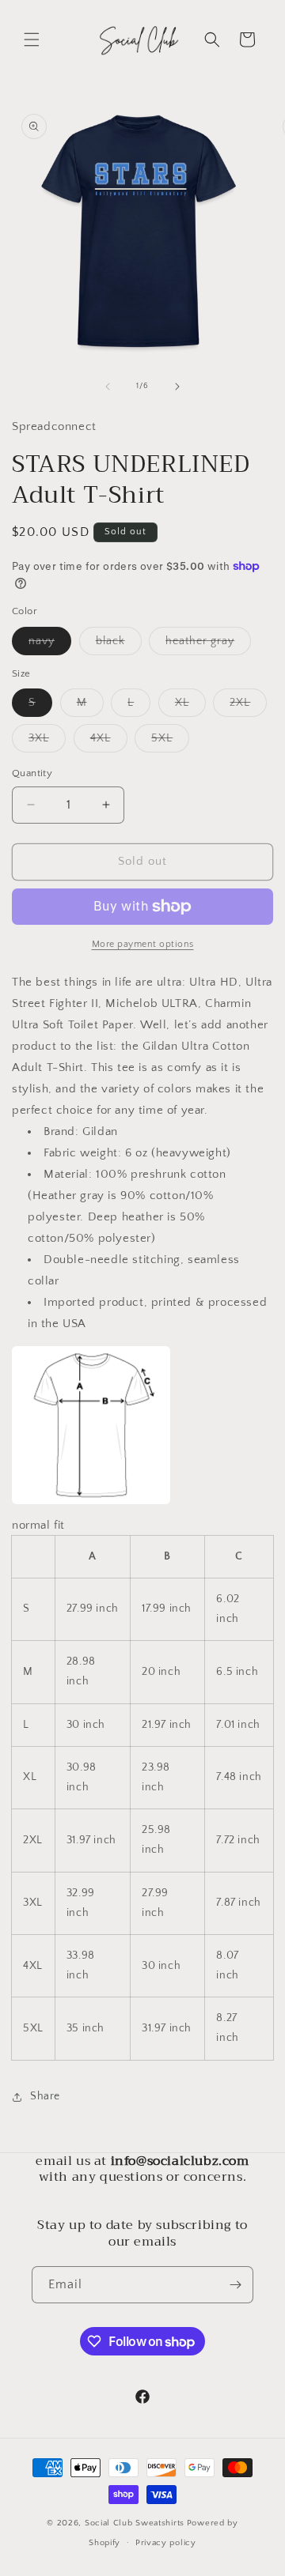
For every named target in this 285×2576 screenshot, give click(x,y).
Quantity (32, 773)
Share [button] (45, 2096)
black (119, 645)
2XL (248, 706)
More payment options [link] (143, 944)
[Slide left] (108, 387)
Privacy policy (166, 2543)
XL (190, 706)
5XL (170, 742)
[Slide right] (177, 387)
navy (50, 645)
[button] (32, 40)
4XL (109, 742)
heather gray (208, 645)
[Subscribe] (235, 2285)
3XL (47, 742)
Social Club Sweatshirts (135, 2523)
